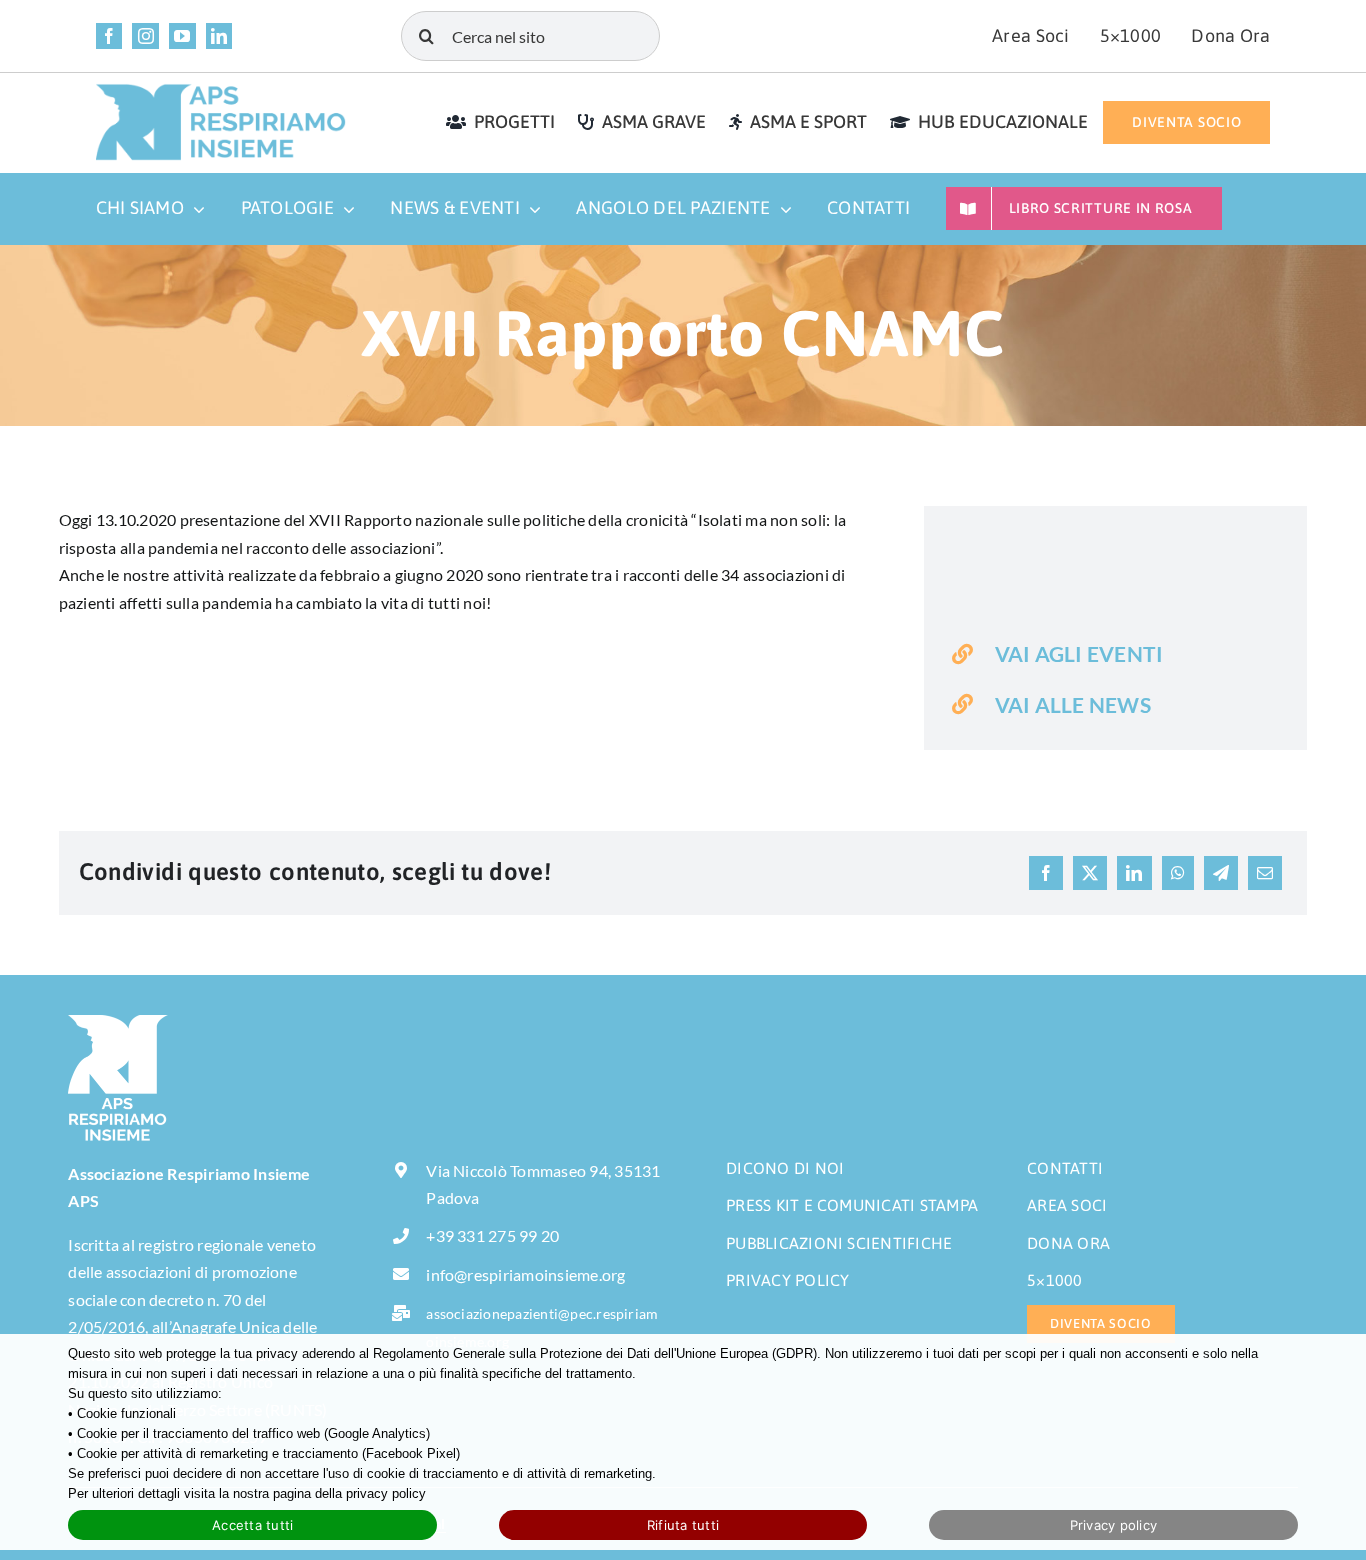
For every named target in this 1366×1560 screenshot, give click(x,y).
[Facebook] (1046, 873)
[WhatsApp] (1178, 873)
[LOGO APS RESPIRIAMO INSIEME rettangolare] (221, 90)
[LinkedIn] (1134, 873)
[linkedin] (219, 36)
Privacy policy (1114, 1525)
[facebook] (109, 36)
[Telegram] (1221, 873)
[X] (1090, 873)
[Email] (1265, 873)
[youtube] (182, 36)
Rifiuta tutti (683, 1525)
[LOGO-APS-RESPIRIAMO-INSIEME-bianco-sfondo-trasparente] (118, 1022)
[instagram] (145, 36)
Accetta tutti (252, 1525)
